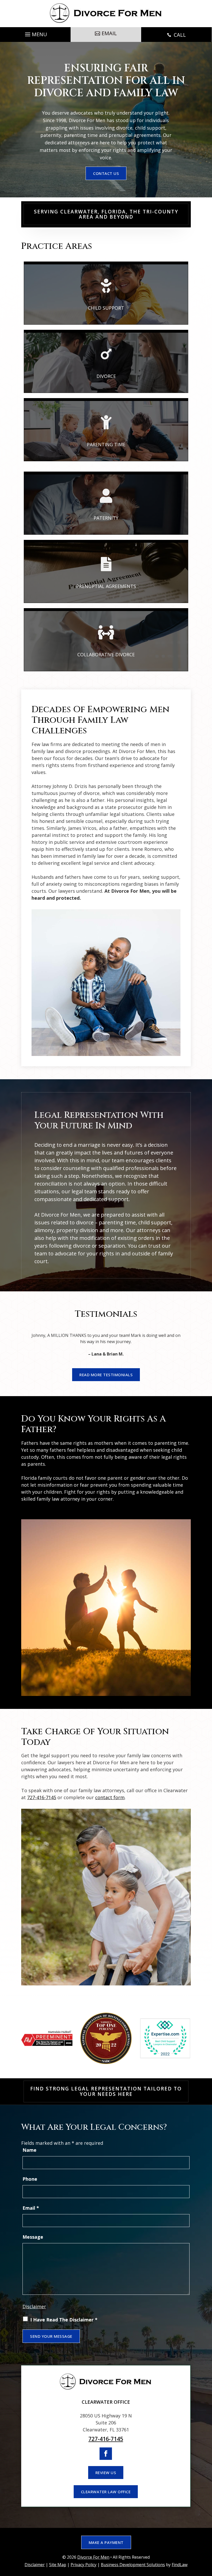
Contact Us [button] (106, 173)
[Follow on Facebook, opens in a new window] (106, 2454)
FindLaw (180, 2565)
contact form (110, 1797)
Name (29, 2150)
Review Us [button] (106, 2473)
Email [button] (109, 33)
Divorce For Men (93, 2557)
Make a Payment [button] (106, 2542)
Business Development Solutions (133, 2565)
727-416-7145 (42, 1797)
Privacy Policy (84, 2565)
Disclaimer (34, 2306)
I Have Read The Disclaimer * (64, 2320)
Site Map (58, 2565)
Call (176, 35)
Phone (30, 2179)
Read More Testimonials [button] (106, 1375)
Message (33, 2237)
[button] (35, 33)
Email (31, 2208)
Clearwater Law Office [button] (106, 2492)
